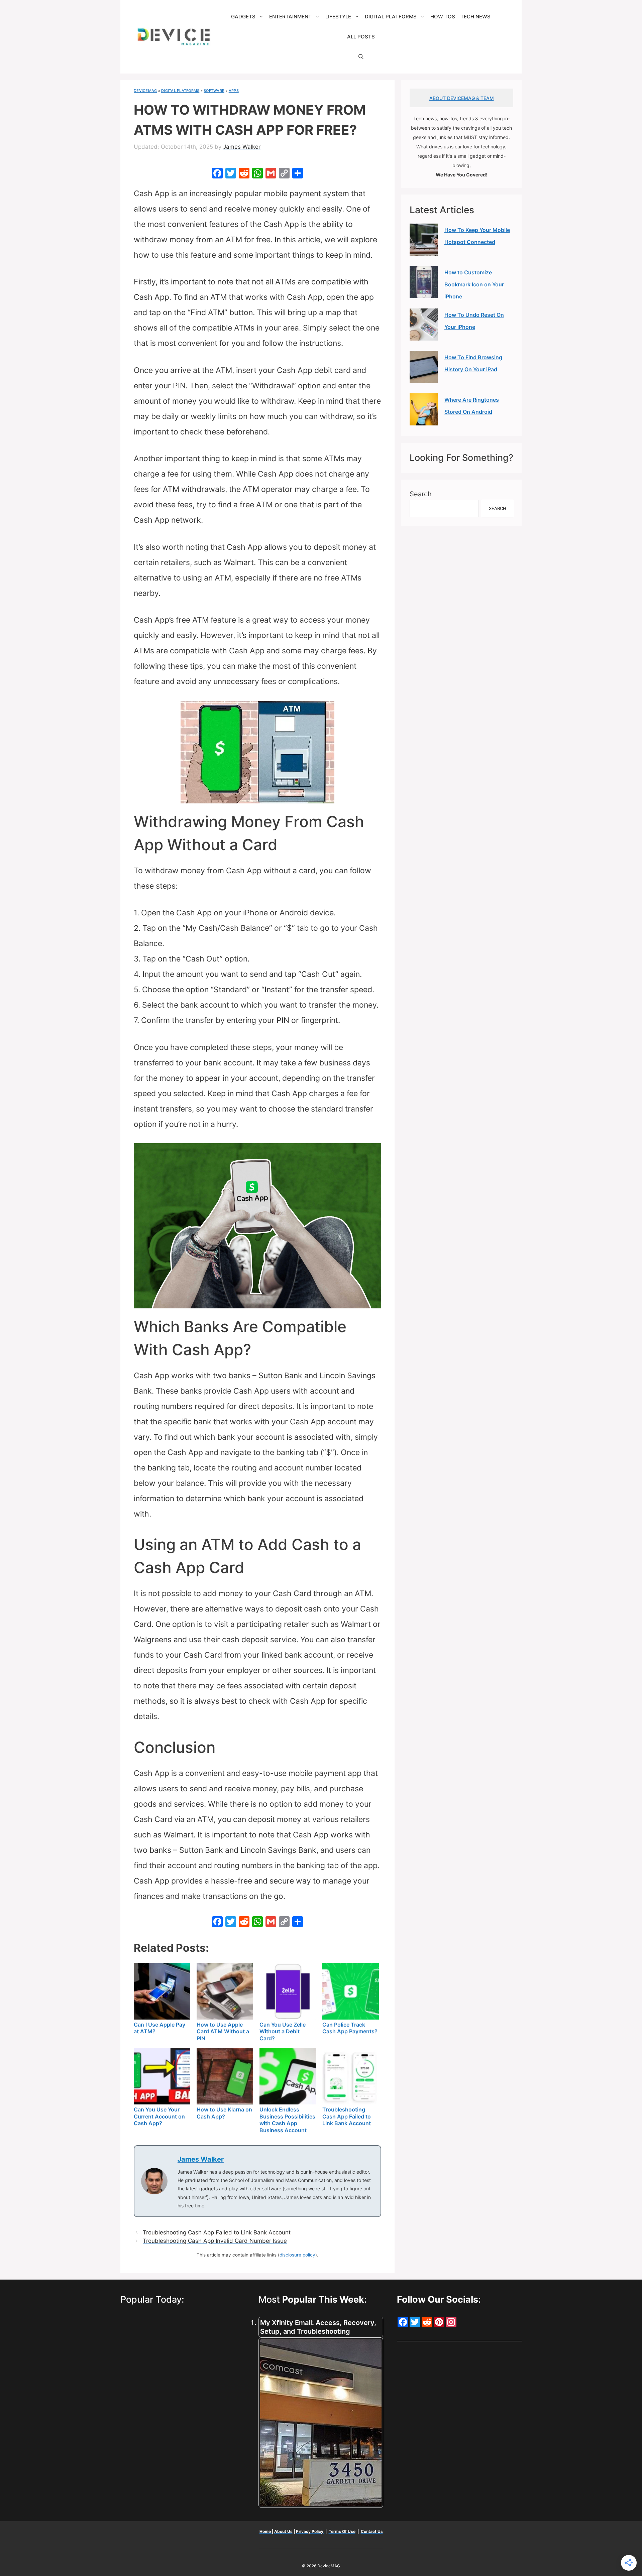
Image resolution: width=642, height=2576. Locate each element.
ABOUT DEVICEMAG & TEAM (462, 98)
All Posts (361, 37)
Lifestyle (338, 17)
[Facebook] (217, 174)
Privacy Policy (310, 2531)
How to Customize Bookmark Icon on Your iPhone (474, 284)
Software (214, 91)
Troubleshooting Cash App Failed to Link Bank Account (217, 2232)
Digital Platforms (391, 17)
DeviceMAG (145, 91)
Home (266, 2531)
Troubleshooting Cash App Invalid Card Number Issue (215, 2241)
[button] (361, 57)
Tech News (475, 17)
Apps (234, 91)
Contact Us (372, 2531)
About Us (283, 2531)
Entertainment (290, 17)
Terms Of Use (342, 2531)
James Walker (201, 2159)
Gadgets (243, 17)
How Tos (443, 17)
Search (421, 494)
